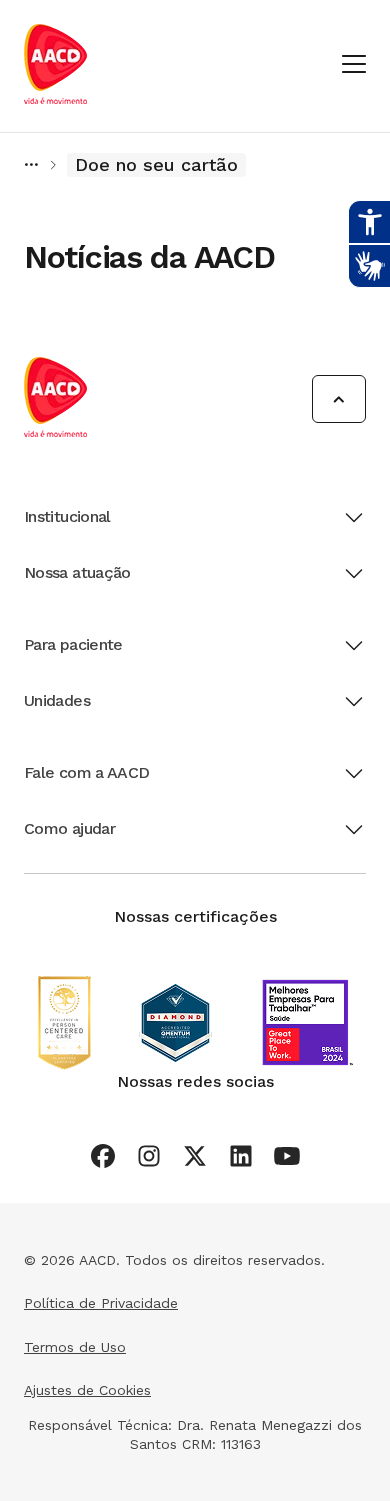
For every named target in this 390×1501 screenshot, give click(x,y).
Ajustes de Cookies (87, 1390)
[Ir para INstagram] (149, 1156)
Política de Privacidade (101, 1303)
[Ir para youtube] (287, 1156)
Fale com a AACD (86, 772)
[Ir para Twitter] (195, 1156)
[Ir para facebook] (103, 1156)
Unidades (57, 700)
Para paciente (73, 644)
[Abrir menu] (354, 65)
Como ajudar (69, 828)
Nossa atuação (77, 572)
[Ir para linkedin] (241, 1156)
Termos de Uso (75, 1347)
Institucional (67, 516)
